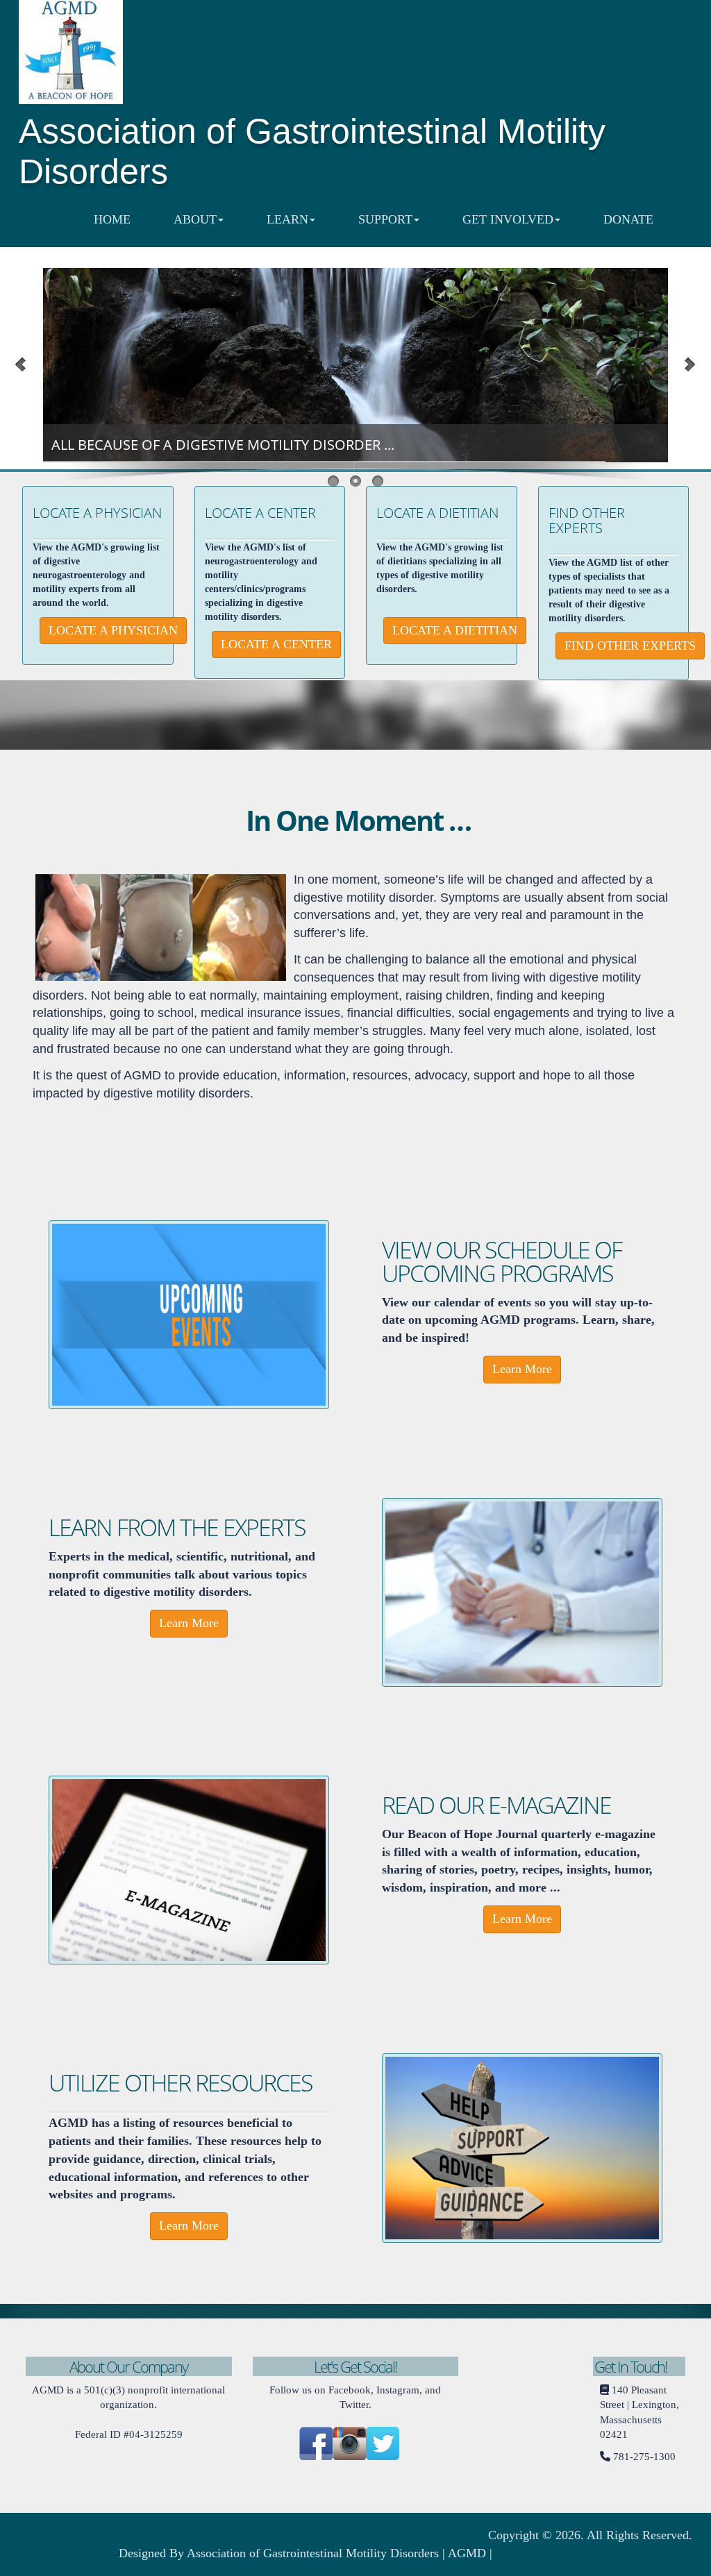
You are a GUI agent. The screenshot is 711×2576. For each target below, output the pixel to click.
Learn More (522, 1369)
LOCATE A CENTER (260, 513)
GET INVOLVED (508, 219)
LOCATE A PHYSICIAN (97, 513)
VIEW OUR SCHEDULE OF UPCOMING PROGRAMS (502, 1261)
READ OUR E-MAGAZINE (496, 1805)
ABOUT (195, 219)
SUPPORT (385, 219)
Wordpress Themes (67, 2553)
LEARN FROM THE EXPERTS (177, 1527)
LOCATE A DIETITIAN (437, 513)
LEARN (287, 219)
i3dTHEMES (543, 2553)
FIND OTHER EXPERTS (587, 520)
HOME (112, 219)
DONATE (628, 219)
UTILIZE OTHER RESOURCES (181, 2082)
